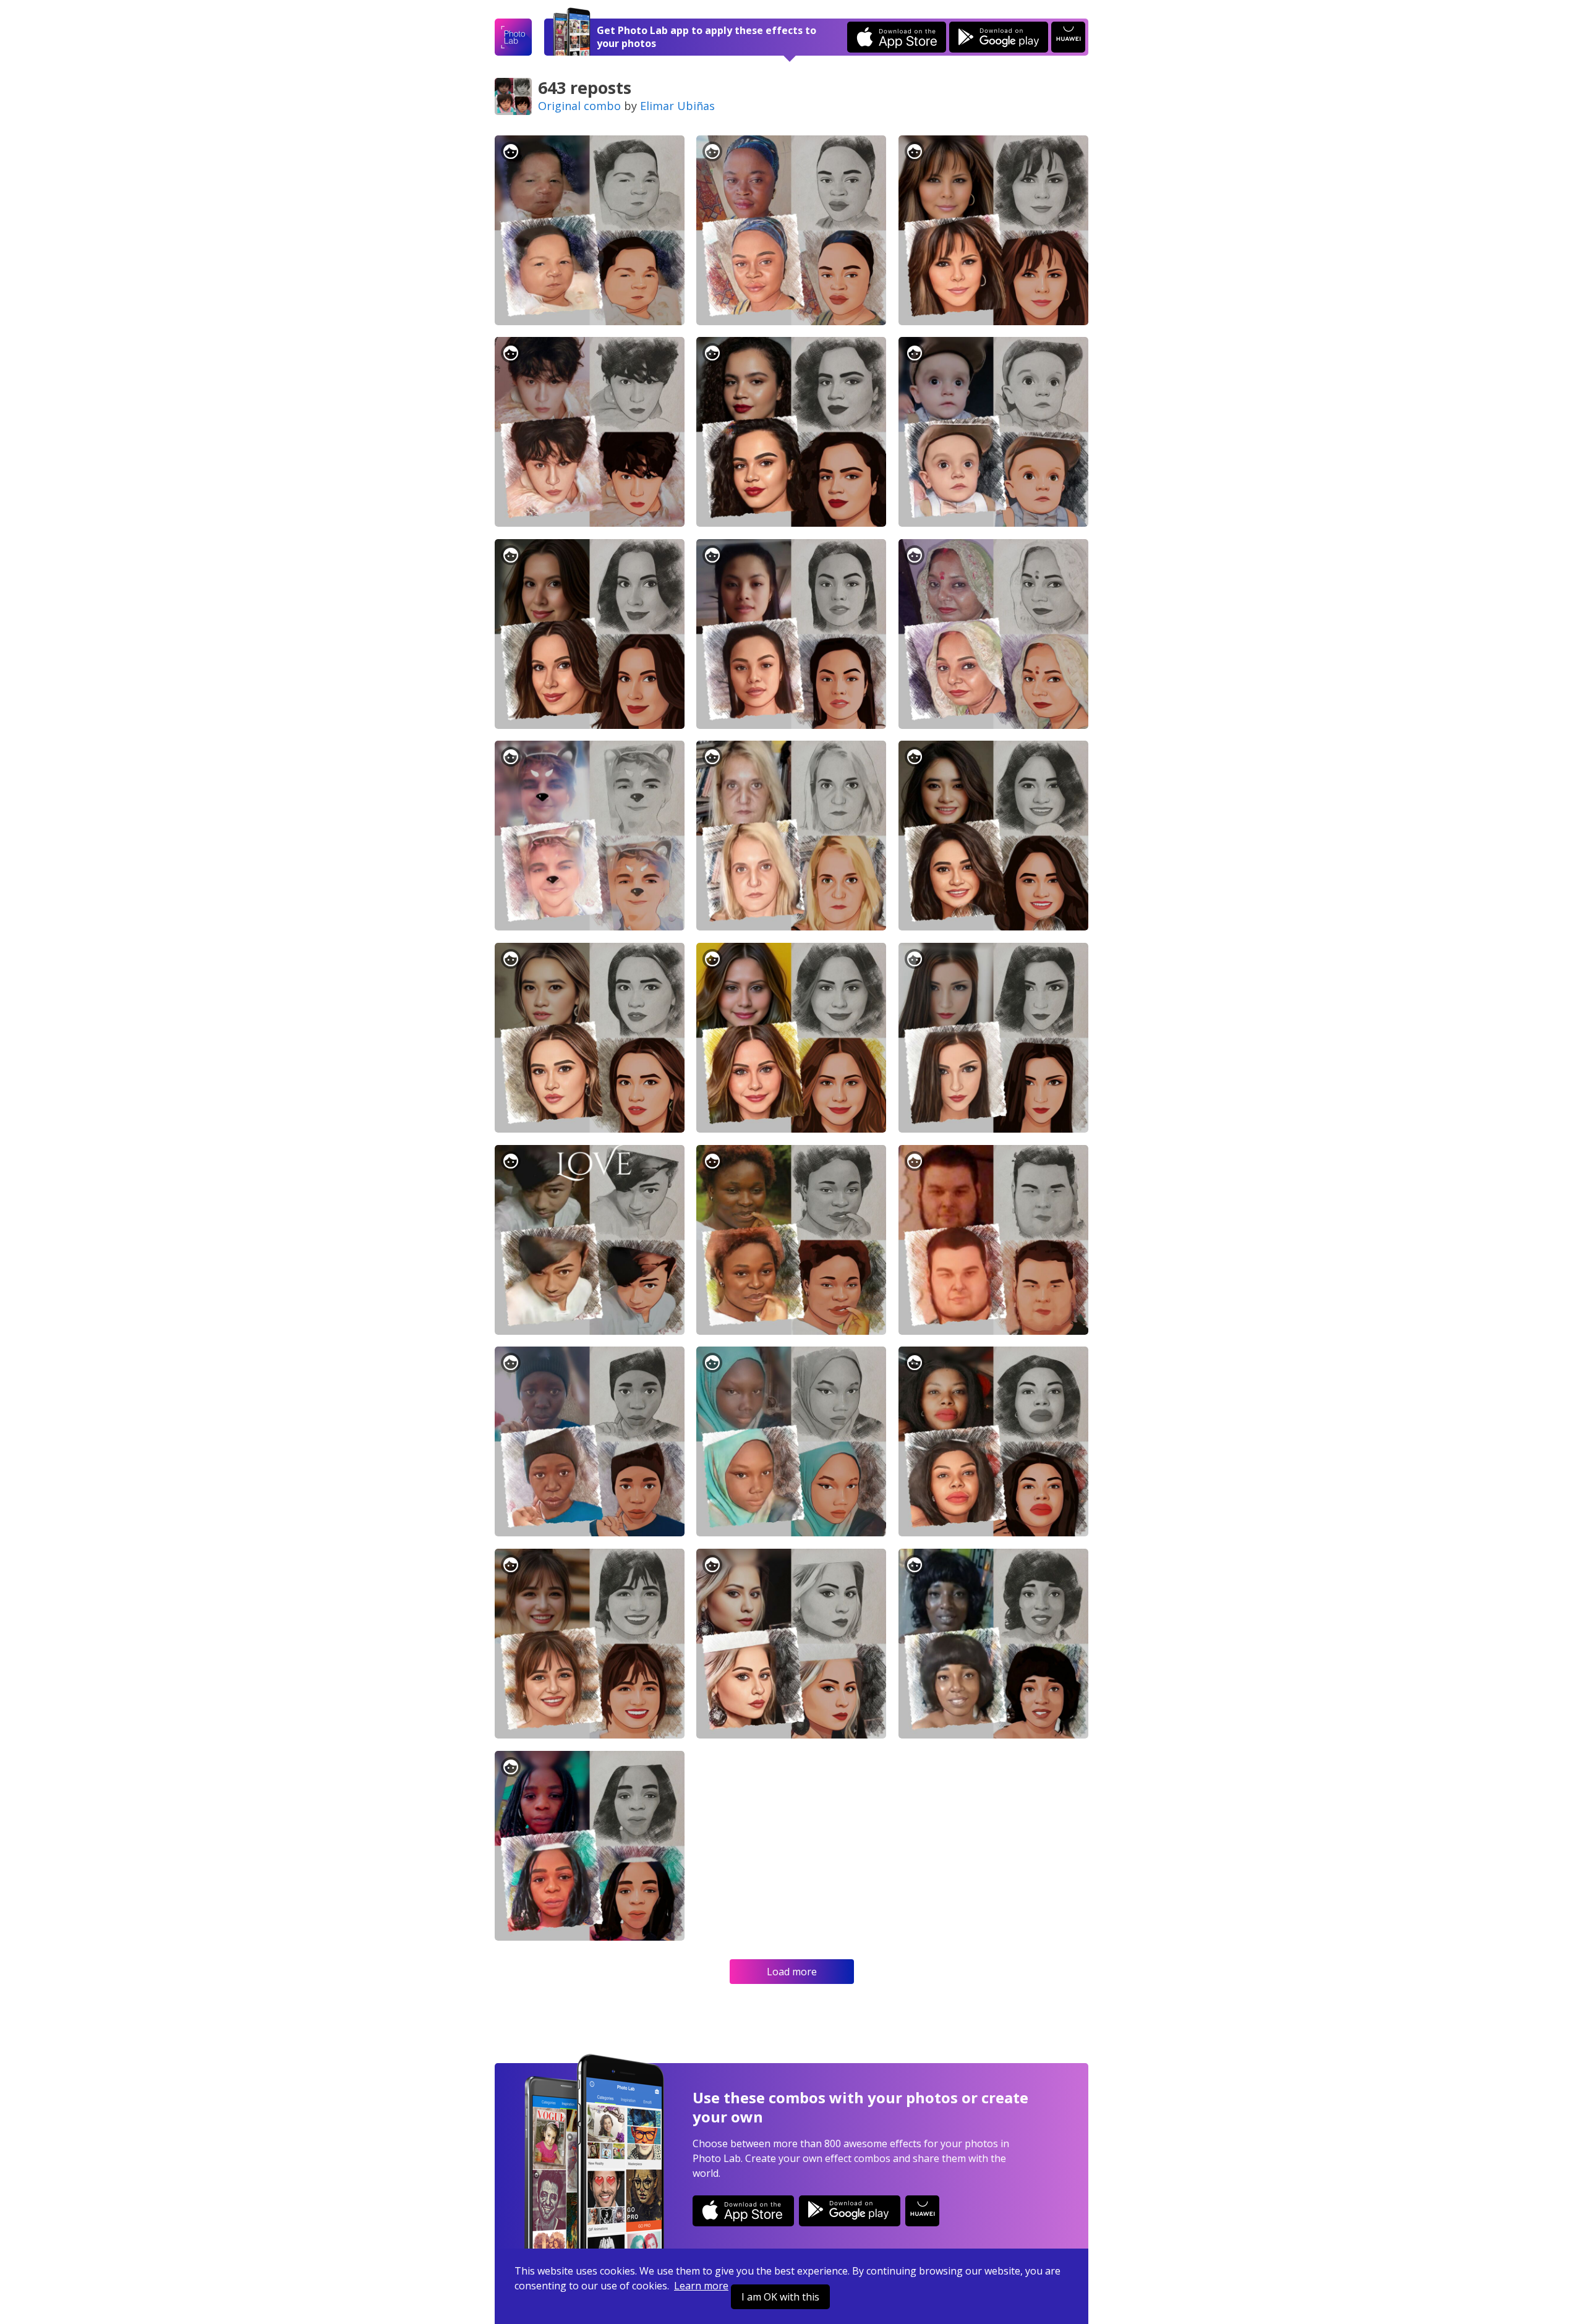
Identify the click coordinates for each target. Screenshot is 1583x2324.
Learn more (701, 2286)
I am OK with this (780, 2297)
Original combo (579, 106)
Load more (792, 1972)
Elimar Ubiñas (677, 106)
